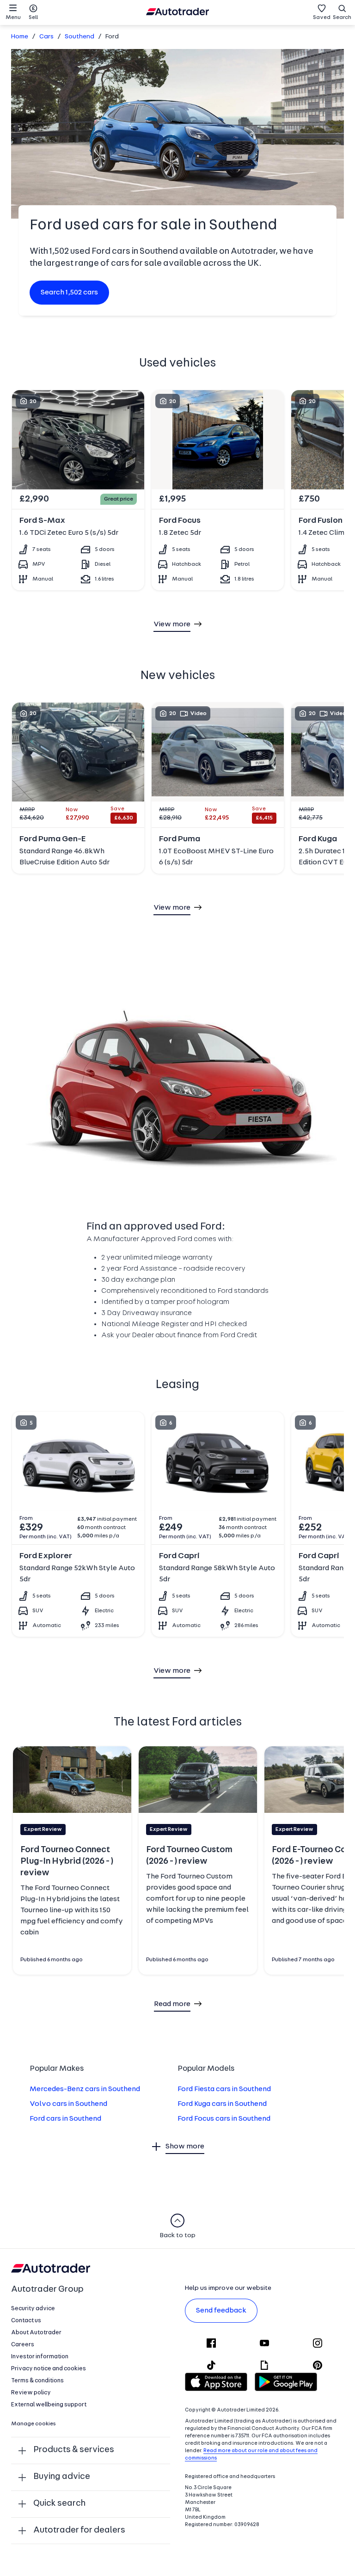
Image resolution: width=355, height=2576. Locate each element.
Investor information (40, 2357)
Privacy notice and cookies (49, 2369)
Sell (33, 18)
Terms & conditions (37, 2381)
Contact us (26, 2321)
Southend (80, 37)
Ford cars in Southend (65, 2119)
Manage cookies (34, 2424)
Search (342, 18)
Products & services (74, 2450)
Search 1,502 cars (69, 293)
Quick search (59, 2504)
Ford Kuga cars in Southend (222, 2104)
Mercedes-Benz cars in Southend (85, 2089)
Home (20, 37)
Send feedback (221, 2311)
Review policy (31, 2393)
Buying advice (62, 2477)
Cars (46, 37)
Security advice (33, 2309)
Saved (322, 18)
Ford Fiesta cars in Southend (224, 2089)
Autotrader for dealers (79, 2530)
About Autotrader (36, 2333)
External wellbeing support (49, 2405)
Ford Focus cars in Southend (224, 2119)
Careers (23, 2345)
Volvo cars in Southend (68, 2104)
